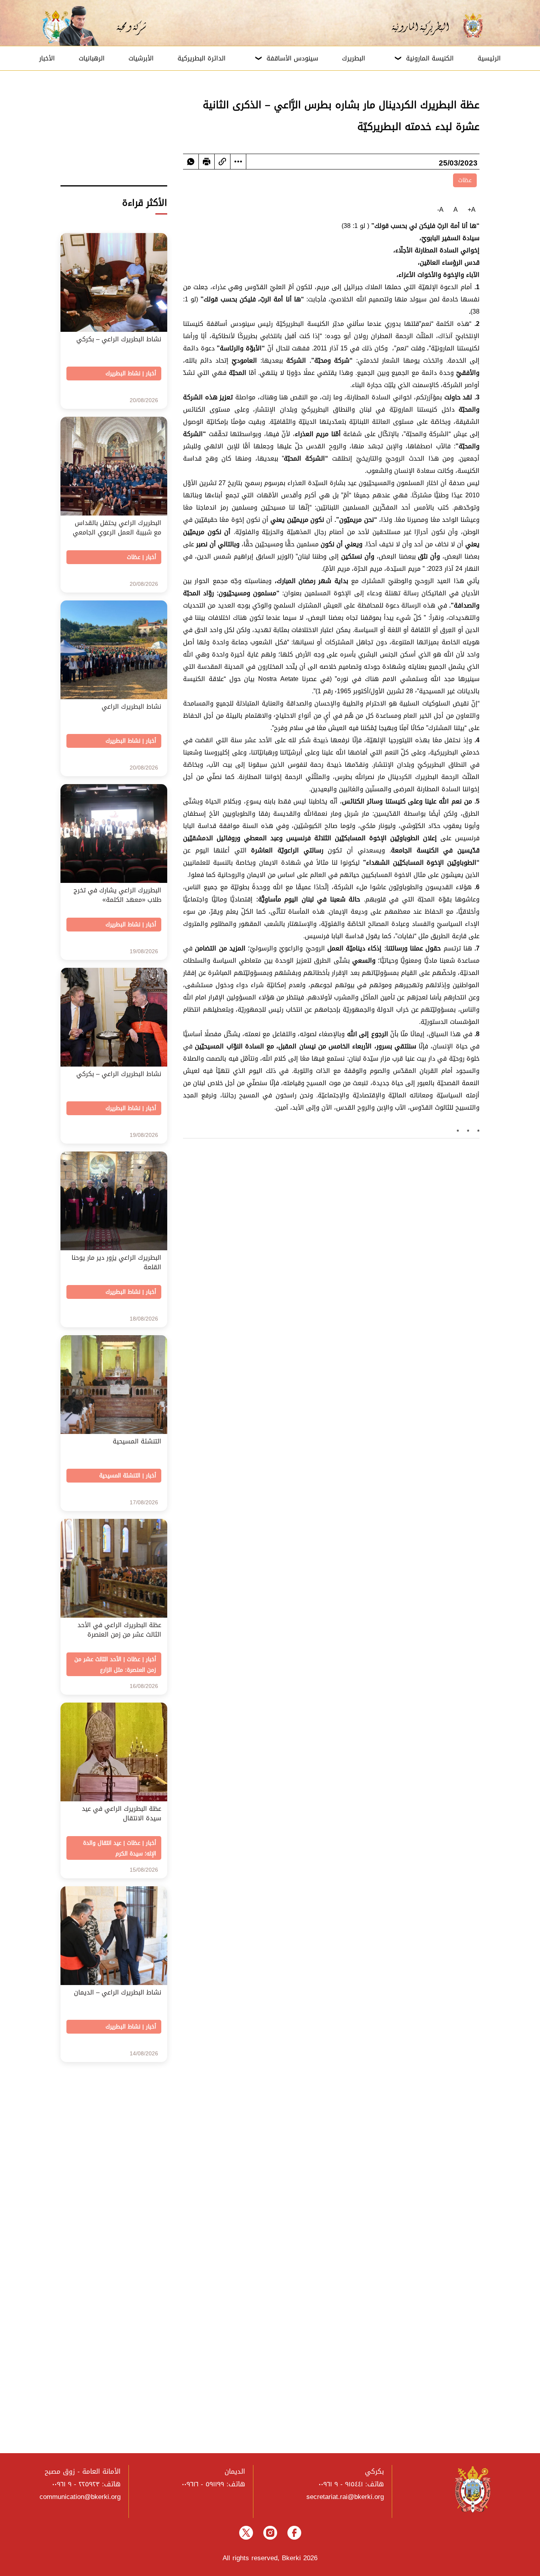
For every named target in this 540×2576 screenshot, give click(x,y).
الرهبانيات (92, 58)
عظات (465, 180)
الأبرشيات (141, 58)
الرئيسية (489, 58)
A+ (472, 210)
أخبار (151, 374)
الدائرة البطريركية (202, 58)
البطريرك (354, 58)
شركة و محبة (130, 26)
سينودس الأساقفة (292, 58)
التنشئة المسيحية (120, 1476)
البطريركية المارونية (425, 26)
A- (440, 210)
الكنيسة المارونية (430, 58)
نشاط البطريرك (123, 374)
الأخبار (47, 58)
